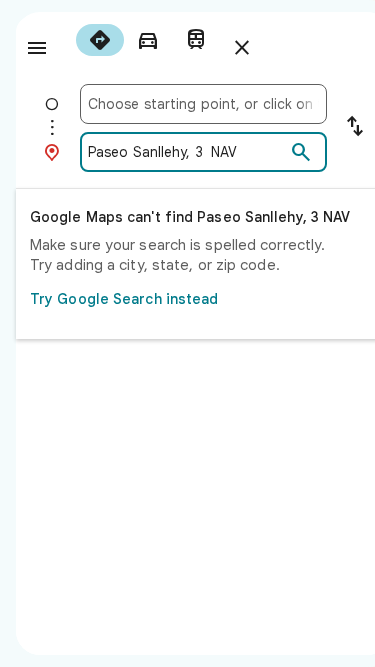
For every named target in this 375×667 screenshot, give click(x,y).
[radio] (100, 40)
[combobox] (203, 104)
